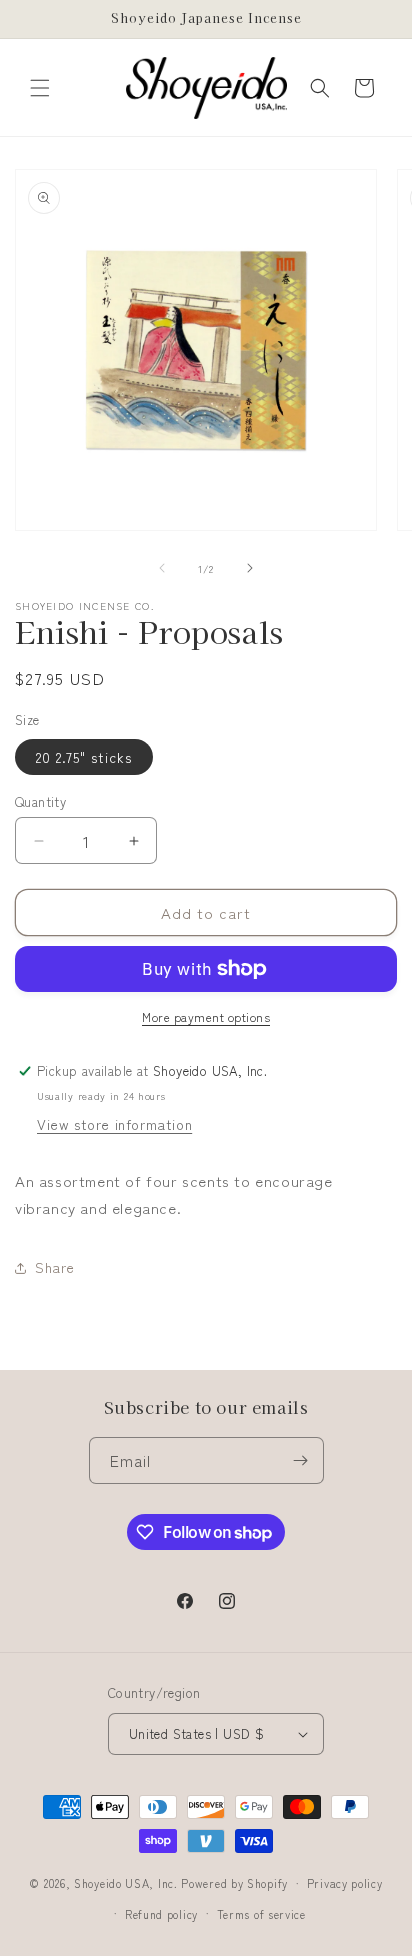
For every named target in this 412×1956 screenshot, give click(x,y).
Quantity (40, 801)
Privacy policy (345, 1883)
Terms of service (261, 1914)
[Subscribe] (301, 1460)
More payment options (206, 1016)
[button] (40, 88)
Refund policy (161, 1914)
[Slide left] (162, 568)
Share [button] (55, 1267)
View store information (114, 1124)
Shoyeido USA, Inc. (126, 1883)
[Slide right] (250, 568)
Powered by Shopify (234, 1883)
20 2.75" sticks (84, 757)
